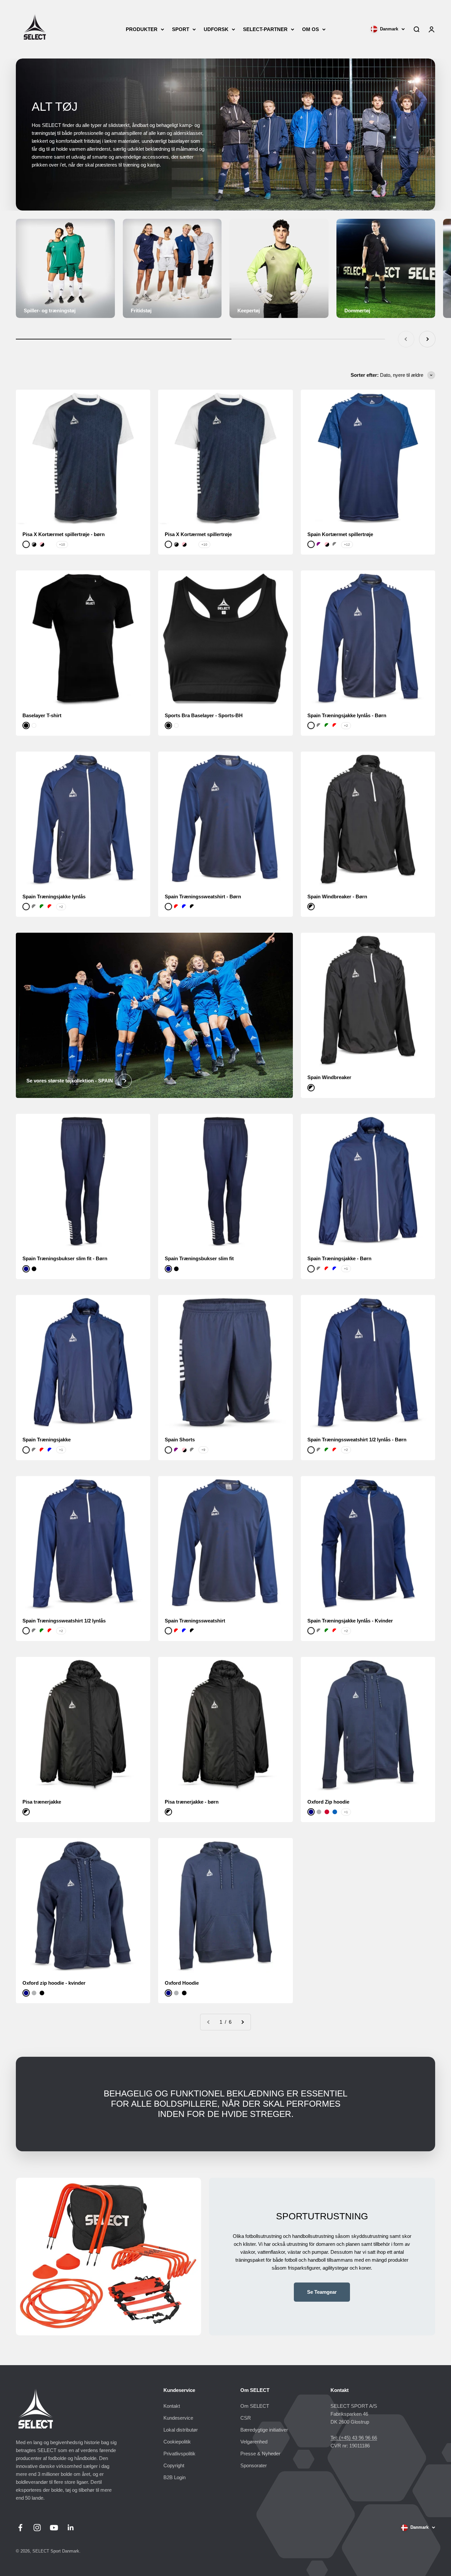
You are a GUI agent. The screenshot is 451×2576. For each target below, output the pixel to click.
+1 (346, 1269)
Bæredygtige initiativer (264, 2430)
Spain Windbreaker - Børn (337, 897)
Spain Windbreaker (329, 1077)
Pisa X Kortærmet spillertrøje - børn (64, 534)
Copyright (174, 2465)
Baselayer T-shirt (42, 715)
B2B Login (174, 2477)
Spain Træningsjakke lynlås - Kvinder (350, 1621)
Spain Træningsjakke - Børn (339, 1258)
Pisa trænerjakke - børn (192, 1802)
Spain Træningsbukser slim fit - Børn (65, 1258)
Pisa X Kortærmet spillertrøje (198, 534)
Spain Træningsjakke (47, 1440)
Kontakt (172, 2406)
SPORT (181, 29)
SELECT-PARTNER (265, 29)
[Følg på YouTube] (54, 2528)
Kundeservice (178, 2418)
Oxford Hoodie (182, 1983)
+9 (203, 1450)
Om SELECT (255, 2406)
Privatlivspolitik (179, 2454)
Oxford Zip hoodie (328, 1802)
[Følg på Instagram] (37, 2528)
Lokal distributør (181, 2430)
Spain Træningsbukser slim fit (199, 1258)
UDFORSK (216, 29)
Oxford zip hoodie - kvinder (54, 1983)
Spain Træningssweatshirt (195, 1621)
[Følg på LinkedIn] (71, 2528)
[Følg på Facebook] (20, 2528)
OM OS (311, 29)
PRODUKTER (142, 29)
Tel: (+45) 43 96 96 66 (354, 2438)
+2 (346, 726)
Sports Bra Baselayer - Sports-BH (204, 715)
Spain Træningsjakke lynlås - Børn (347, 715)
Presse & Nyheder (260, 2454)
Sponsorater (254, 2465)
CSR (246, 2418)
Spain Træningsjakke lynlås (54, 897)
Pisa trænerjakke (42, 1802)
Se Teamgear (322, 2292)
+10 (62, 545)
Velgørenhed (254, 2442)
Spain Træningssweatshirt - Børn (203, 897)
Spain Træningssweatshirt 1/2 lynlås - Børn (357, 1440)
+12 (347, 545)
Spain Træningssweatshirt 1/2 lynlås (64, 1621)
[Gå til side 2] (242, 2022)
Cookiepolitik (177, 2442)
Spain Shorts (180, 1440)
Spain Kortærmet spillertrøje (340, 534)
